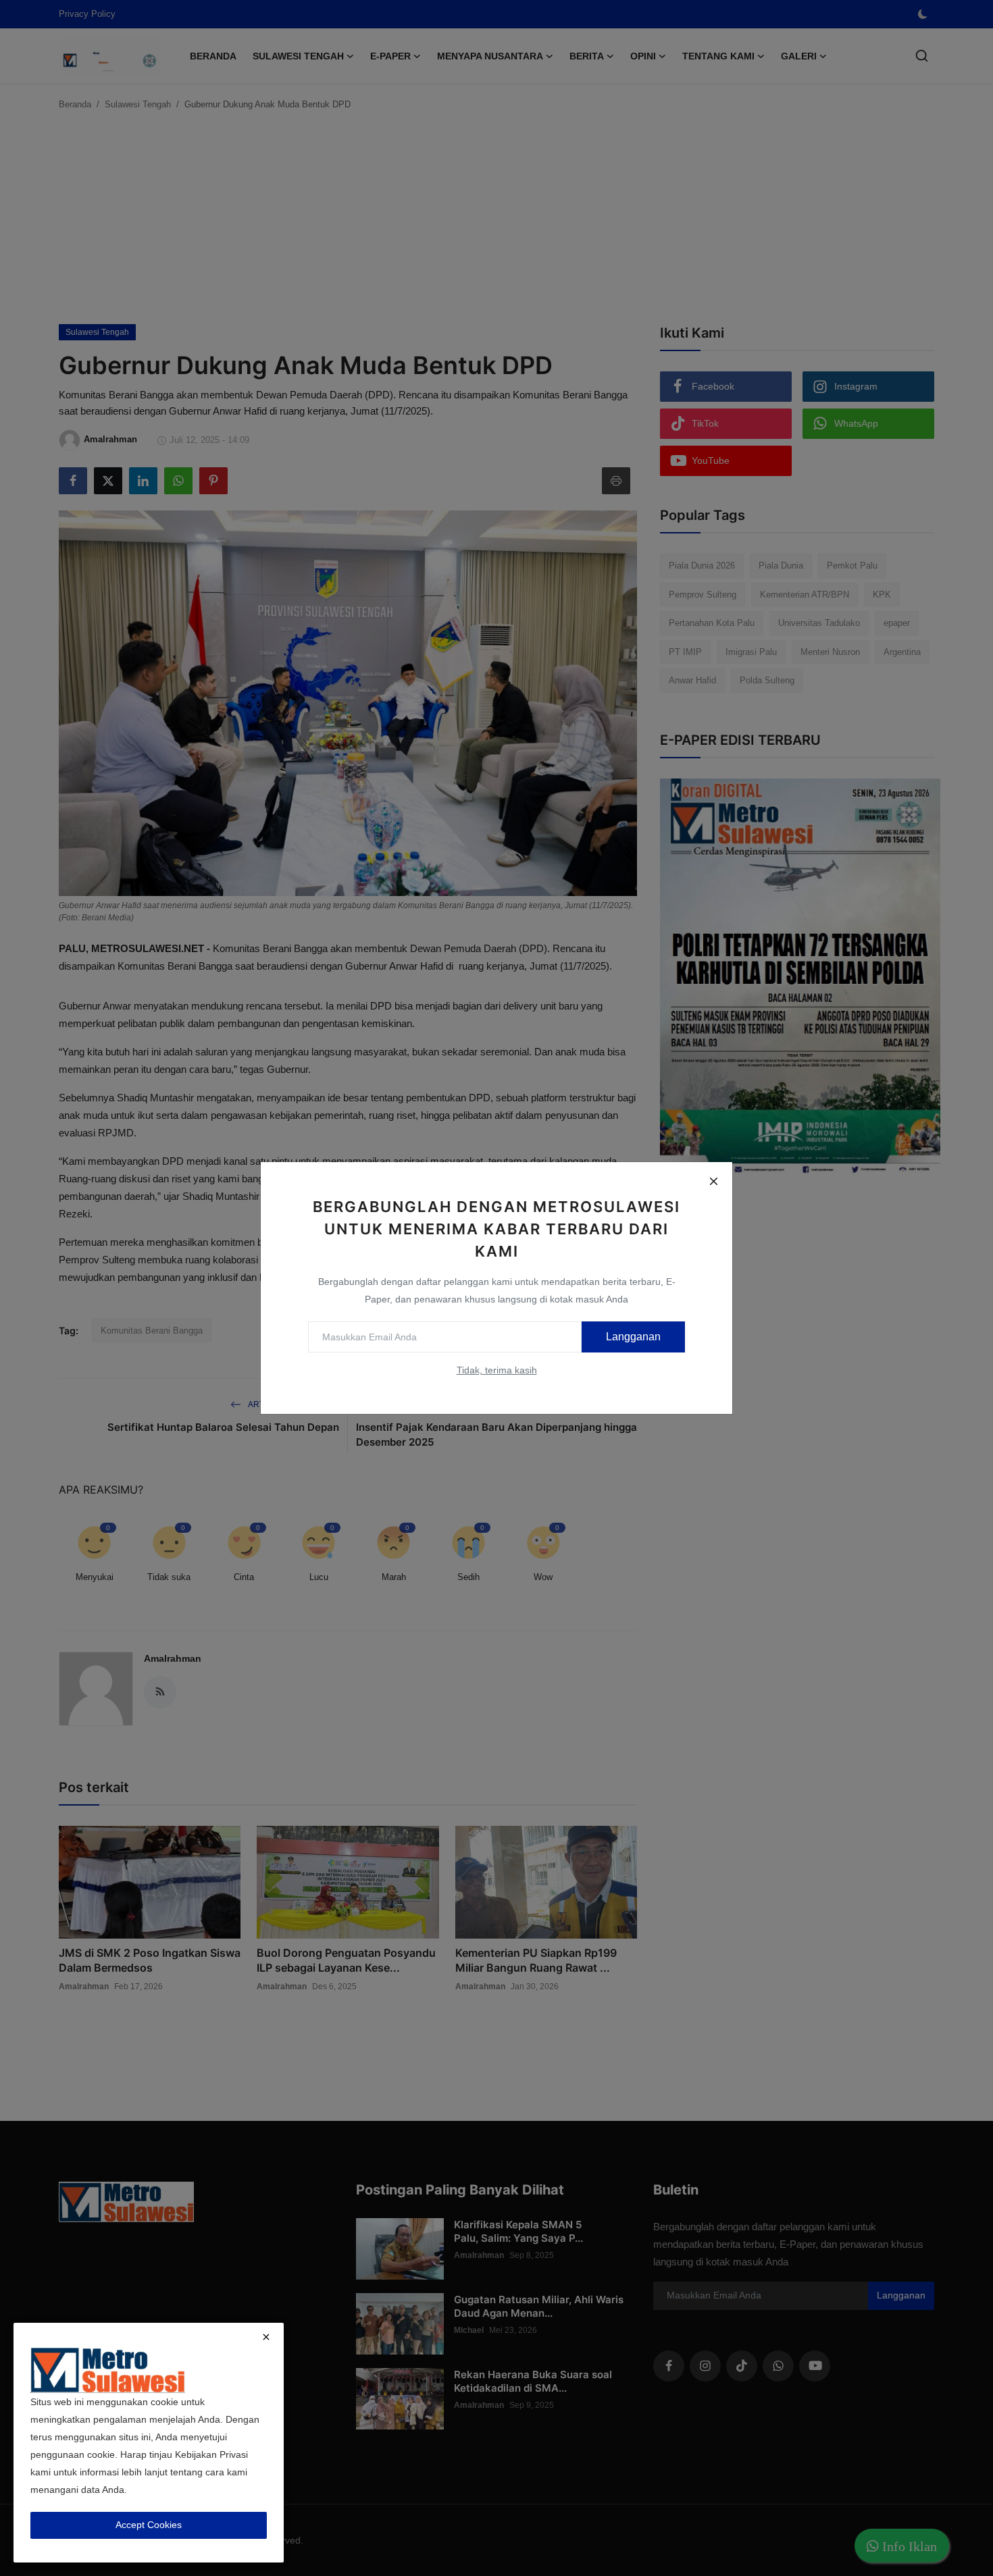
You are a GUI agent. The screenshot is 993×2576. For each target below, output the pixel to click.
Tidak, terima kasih (497, 1370)
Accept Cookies (149, 2525)
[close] (266, 2337)
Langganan (633, 1337)
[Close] (713, 1181)
